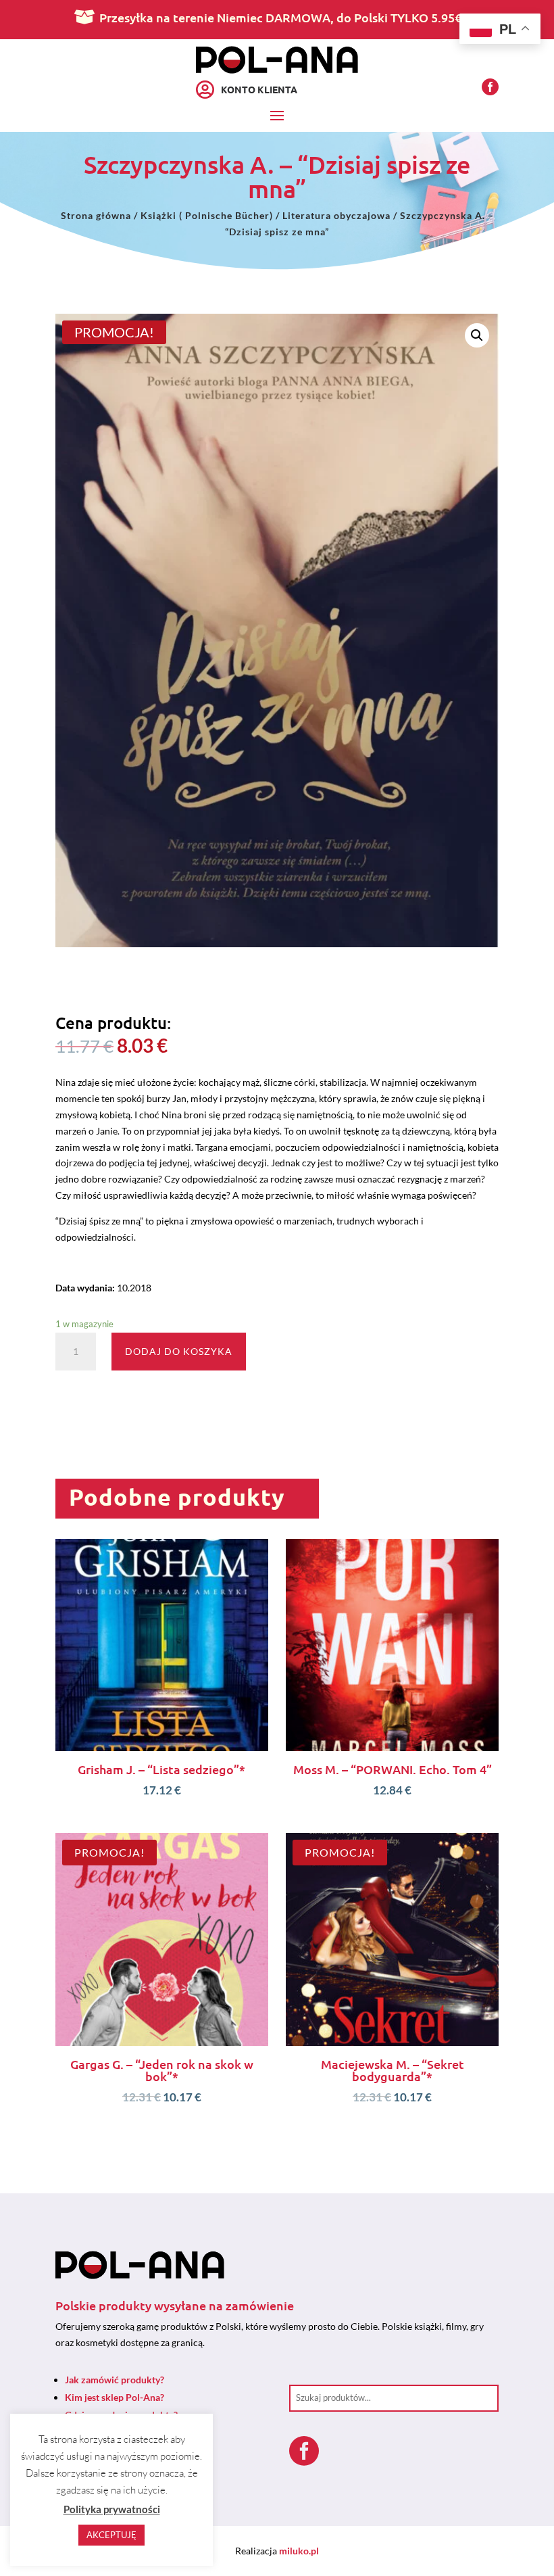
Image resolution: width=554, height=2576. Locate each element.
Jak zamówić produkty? (115, 2380)
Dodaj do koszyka (179, 1351)
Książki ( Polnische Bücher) (207, 215)
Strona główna (96, 215)
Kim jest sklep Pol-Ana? (115, 2397)
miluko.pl (299, 2551)
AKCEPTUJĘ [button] (111, 2535)
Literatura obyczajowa (336, 215)
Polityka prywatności (112, 2509)
